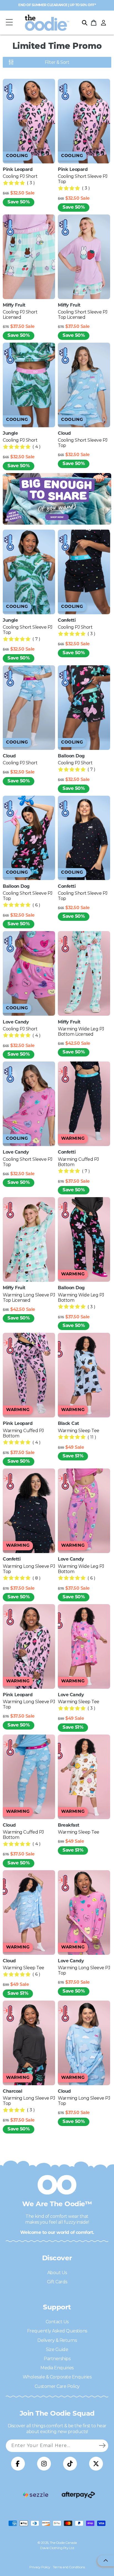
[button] (9, 23)
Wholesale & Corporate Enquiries (57, 2377)
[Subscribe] (102, 2446)
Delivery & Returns (57, 2340)
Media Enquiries (57, 2368)
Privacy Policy (40, 2567)
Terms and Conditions (69, 2567)
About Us (57, 2273)
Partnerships (57, 2359)
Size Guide (57, 2349)
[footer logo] (36, 2495)
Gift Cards (57, 2282)
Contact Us (57, 2322)
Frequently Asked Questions (57, 2331)
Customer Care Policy (57, 2386)
